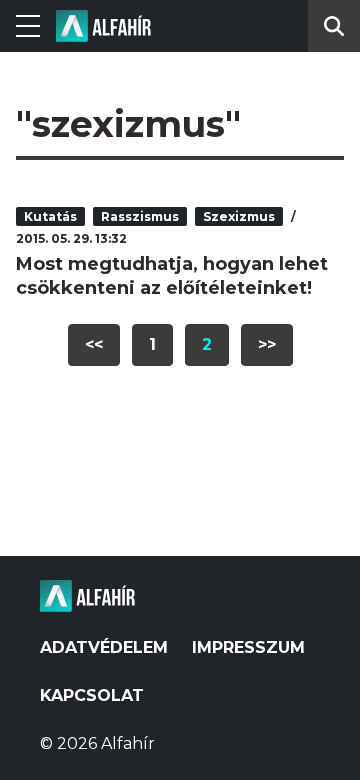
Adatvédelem (104, 647)
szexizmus (239, 216)
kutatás (50, 216)
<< (94, 344)
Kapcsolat (92, 695)
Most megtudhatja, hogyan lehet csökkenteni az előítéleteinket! (172, 276)
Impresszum (248, 647)
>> (267, 344)
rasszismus (140, 216)
